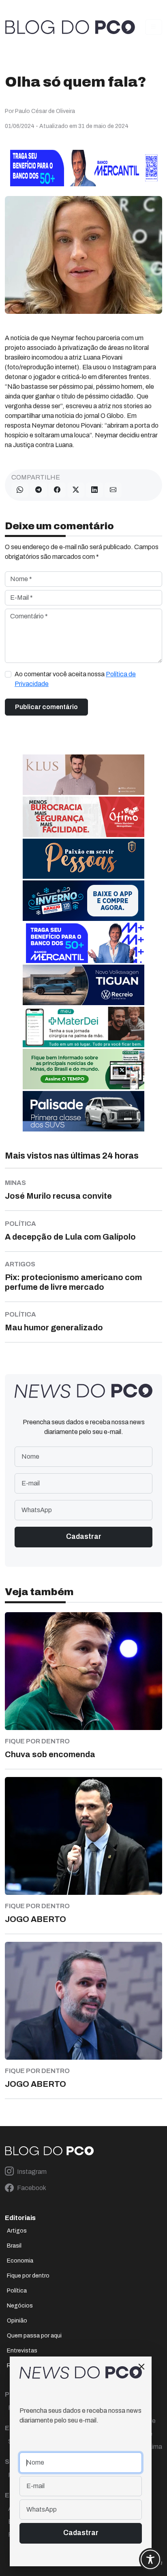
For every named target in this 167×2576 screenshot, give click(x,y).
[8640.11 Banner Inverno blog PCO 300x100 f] (83, 900)
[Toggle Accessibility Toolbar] (150, 2559)
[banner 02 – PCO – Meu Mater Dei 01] (83, 1027)
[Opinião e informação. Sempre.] (70, 27)
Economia (20, 2261)
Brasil (14, 2246)
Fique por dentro (28, 2276)
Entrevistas (22, 2351)
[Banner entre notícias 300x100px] (83, 943)
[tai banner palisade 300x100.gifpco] (83, 1111)
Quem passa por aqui (34, 2336)
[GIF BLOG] (83, 817)
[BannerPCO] (83, 775)
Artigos (17, 2231)
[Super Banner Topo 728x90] (83, 167)
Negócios (20, 2306)
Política (17, 2291)
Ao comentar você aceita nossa (75, 679)
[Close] (141, 2367)
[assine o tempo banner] (83, 1069)
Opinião (17, 2321)
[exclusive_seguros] (83, 858)
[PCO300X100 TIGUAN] (83, 985)
